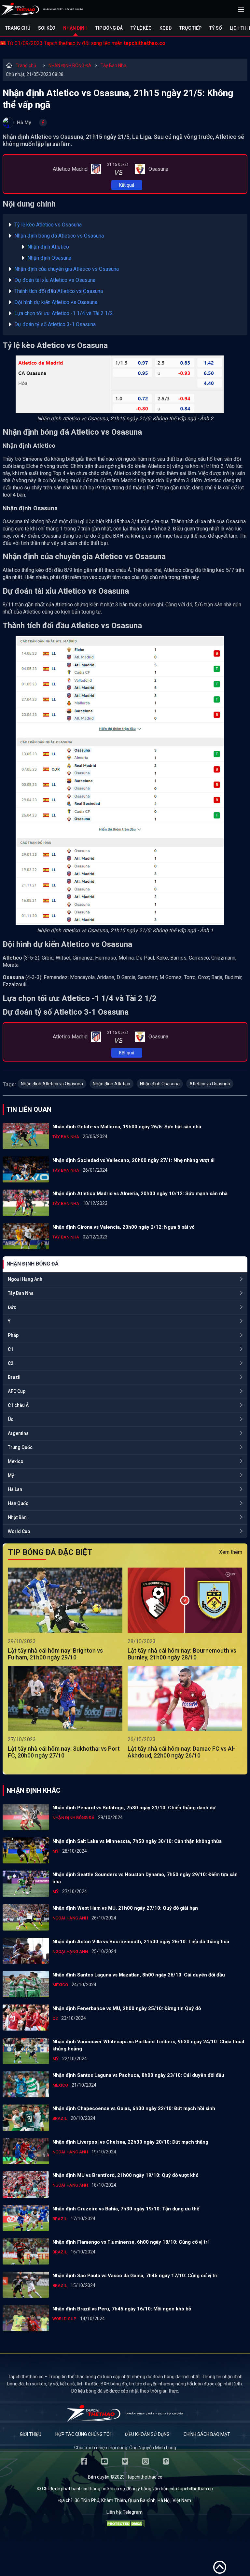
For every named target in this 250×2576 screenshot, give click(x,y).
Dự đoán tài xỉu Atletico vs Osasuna (55, 280)
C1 (11, 1349)
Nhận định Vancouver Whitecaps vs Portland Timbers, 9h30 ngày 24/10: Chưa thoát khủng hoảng (148, 2045)
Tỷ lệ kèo (141, 28)
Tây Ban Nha (113, 65)
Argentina (18, 1433)
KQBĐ (166, 28)
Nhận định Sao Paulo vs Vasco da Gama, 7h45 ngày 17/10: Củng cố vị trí (135, 2276)
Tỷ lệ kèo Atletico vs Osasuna (48, 225)
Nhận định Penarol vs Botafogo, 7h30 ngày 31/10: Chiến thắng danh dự (134, 1808)
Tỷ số (216, 28)
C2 (11, 1363)
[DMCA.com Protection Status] (125, 2525)
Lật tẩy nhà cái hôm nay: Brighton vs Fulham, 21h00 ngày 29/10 (55, 1654)
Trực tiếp (190, 28)
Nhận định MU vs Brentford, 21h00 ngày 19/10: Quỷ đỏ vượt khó (125, 2175)
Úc (11, 1419)
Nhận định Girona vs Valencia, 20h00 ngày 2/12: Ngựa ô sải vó (124, 1227)
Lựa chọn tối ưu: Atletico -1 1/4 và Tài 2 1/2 (64, 313)
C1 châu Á (18, 1405)
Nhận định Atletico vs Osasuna (52, 1084)
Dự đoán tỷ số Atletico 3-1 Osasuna (55, 324)
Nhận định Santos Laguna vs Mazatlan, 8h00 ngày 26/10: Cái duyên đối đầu (139, 1975)
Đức (12, 1307)
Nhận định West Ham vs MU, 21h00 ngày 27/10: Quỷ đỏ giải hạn (125, 1908)
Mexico (16, 1461)
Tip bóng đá (109, 28)
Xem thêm (231, 1552)
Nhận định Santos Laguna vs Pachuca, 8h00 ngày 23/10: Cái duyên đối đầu (138, 2075)
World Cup (19, 1531)
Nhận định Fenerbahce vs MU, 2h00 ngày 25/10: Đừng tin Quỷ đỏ (127, 2008)
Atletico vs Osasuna (210, 1084)
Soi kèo (47, 28)
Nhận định (75, 28)
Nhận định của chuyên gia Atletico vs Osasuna (67, 269)
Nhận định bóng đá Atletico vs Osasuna (59, 236)
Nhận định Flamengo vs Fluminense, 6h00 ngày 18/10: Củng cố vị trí (131, 2242)
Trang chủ (18, 28)
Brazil (14, 1377)
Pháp (13, 1335)
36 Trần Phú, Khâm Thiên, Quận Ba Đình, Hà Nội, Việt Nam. (133, 2500)
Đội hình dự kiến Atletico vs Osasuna (56, 302)
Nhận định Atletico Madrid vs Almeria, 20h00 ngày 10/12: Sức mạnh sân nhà (140, 1194)
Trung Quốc (20, 1447)
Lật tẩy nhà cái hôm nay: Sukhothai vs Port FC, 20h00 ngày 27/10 (64, 1752)
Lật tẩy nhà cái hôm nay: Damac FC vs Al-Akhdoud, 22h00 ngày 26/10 (181, 1752)
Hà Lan (15, 1489)
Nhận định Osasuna (49, 258)
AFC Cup (17, 1391)
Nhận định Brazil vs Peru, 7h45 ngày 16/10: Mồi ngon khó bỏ (122, 2309)
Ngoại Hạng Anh (25, 1279)
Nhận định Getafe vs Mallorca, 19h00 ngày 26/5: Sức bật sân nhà (127, 1127)
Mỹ (11, 1475)
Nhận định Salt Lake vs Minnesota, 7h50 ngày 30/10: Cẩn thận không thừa (137, 1841)
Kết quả (127, 185)
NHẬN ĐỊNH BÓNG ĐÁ (70, 65)
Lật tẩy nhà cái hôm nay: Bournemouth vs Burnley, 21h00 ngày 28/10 (182, 1654)
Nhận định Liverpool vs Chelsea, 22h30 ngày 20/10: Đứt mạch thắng (130, 2142)
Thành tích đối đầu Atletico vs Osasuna (59, 291)
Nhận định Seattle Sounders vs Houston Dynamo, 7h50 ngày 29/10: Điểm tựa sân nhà (145, 1878)
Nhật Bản (17, 1517)
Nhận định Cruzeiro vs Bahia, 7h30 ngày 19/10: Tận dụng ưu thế (126, 2209)
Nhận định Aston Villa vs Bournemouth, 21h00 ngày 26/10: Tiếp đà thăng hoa (141, 1942)
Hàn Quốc (18, 1503)
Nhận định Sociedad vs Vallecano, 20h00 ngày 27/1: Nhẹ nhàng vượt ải (133, 1160)
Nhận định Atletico (48, 247)
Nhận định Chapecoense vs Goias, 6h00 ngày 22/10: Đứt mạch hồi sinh (134, 2108)
